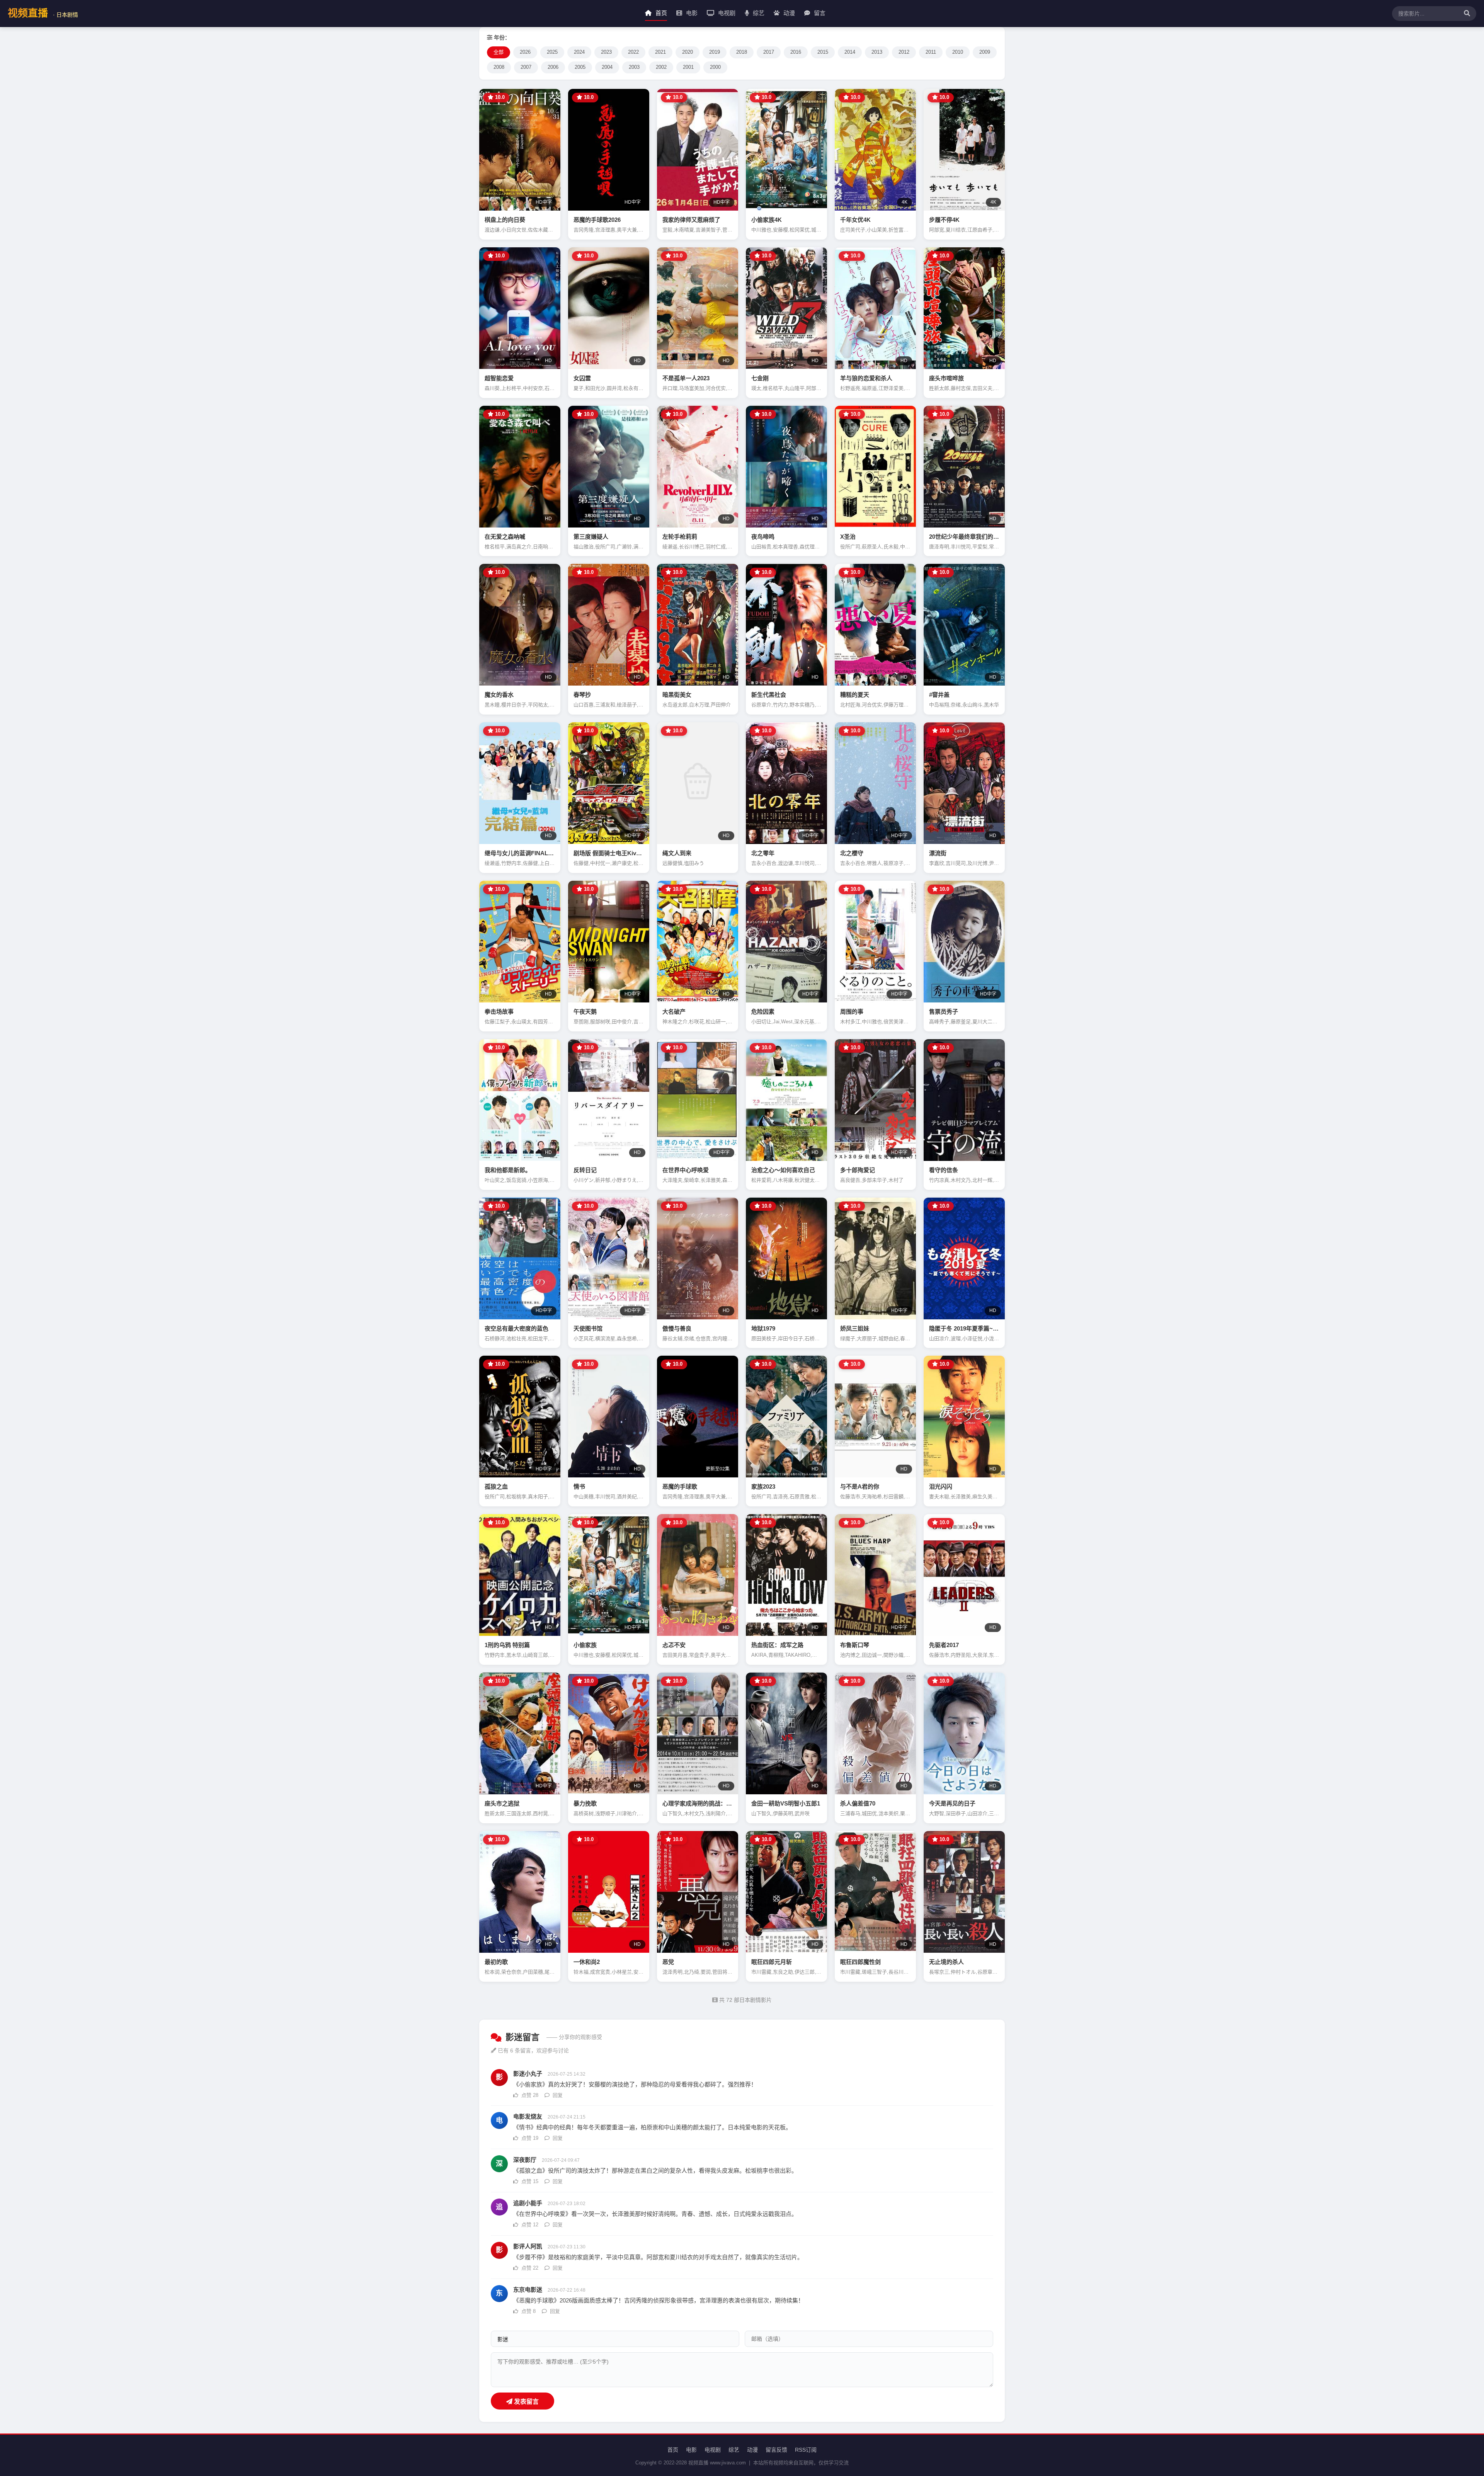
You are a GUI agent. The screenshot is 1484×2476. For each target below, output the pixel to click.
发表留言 (526, 2402)
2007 (526, 67)
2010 (958, 52)
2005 (580, 67)
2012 (904, 52)
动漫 (788, 13)
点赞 (529, 2095)
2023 (606, 52)
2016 (796, 52)
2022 (633, 52)
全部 (499, 52)
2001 (688, 67)
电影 (691, 13)
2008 (499, 67)
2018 (742, 52)
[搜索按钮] (1465, 14)
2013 (877, 52)
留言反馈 (776, 2450)
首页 (660, 13)
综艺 (758, 13)
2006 (553, 67)
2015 (823, 52)
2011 (931, 52)
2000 (715, 67)
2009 (985, 52)
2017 (769, 52)
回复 (557, 2095)
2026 (525, 52)
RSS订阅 (806, 2450)
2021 (660, 52)
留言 (819, 13)
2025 (552, 52)
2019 (715, 52)
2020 (688, 52)
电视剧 (726, 13)
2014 (850, 52)
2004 (607, 67)
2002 (661, 67)
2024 (579, 52)
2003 (634, 67)
